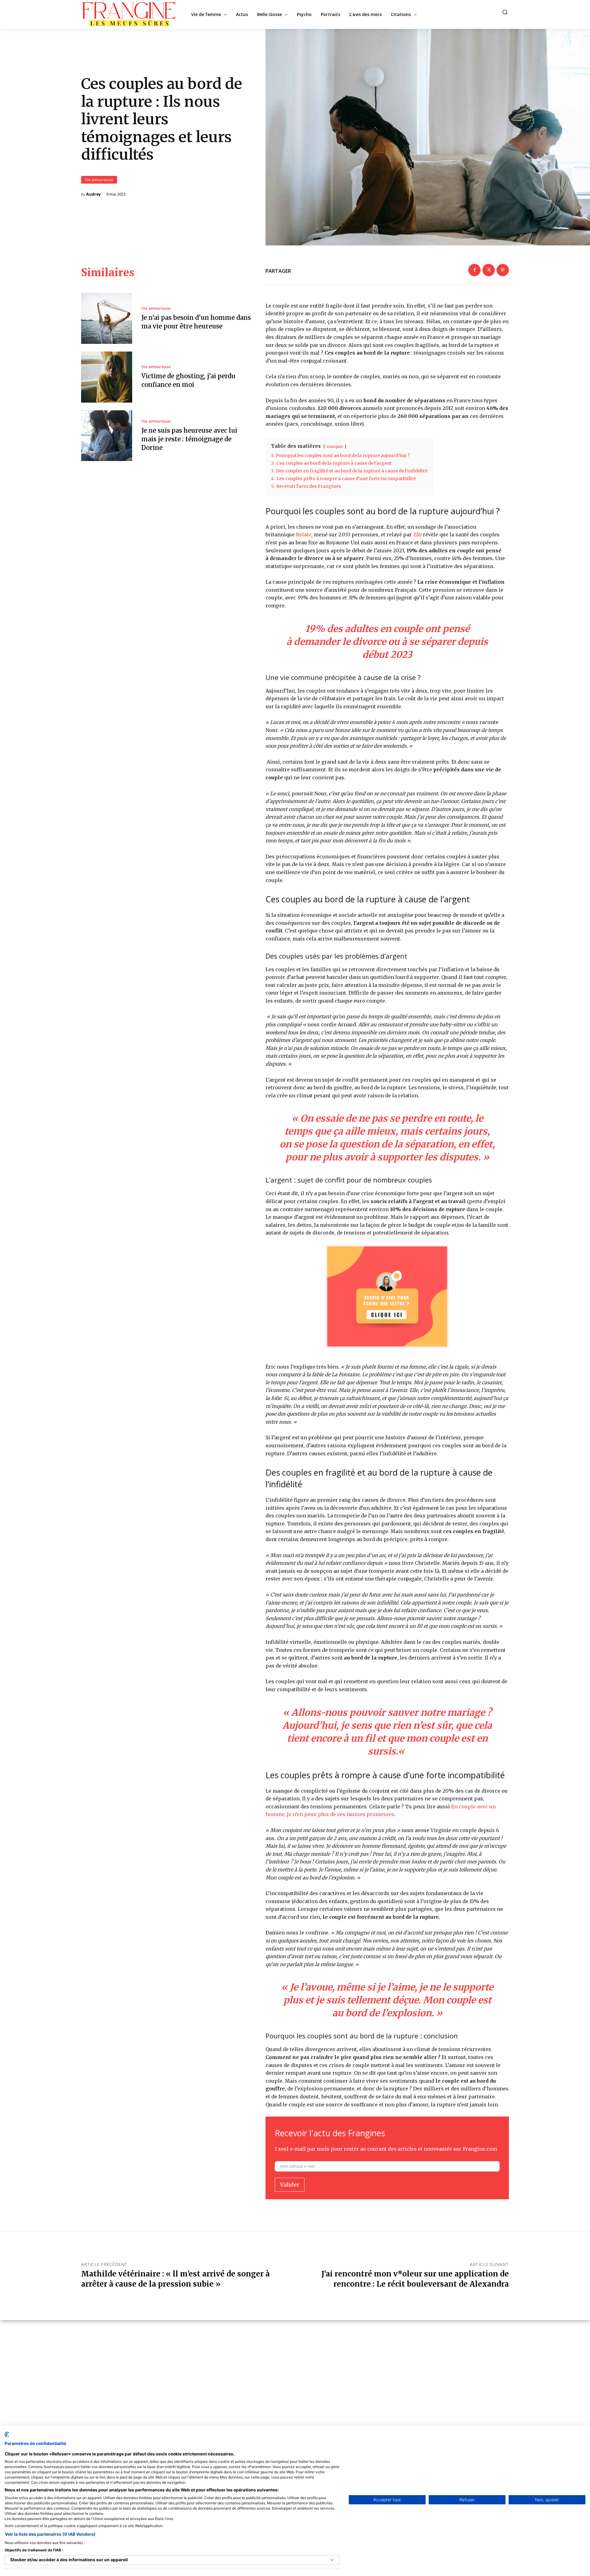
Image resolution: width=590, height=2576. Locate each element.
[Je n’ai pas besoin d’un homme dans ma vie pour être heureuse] (107, 319)
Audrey (93, 194)
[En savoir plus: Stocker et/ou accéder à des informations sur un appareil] (332, 2560)
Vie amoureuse (99, 180)
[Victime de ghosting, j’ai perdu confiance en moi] (107, 377)
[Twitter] (489, 270)
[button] (505, 12)
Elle (417, 535)
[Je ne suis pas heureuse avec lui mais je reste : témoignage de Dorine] (107, 436)
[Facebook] (474, 270)
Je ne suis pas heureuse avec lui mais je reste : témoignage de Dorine (189, 439)
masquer (335, 446)
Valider (290, 2185)
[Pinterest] (503, 270)
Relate (304, 535)
